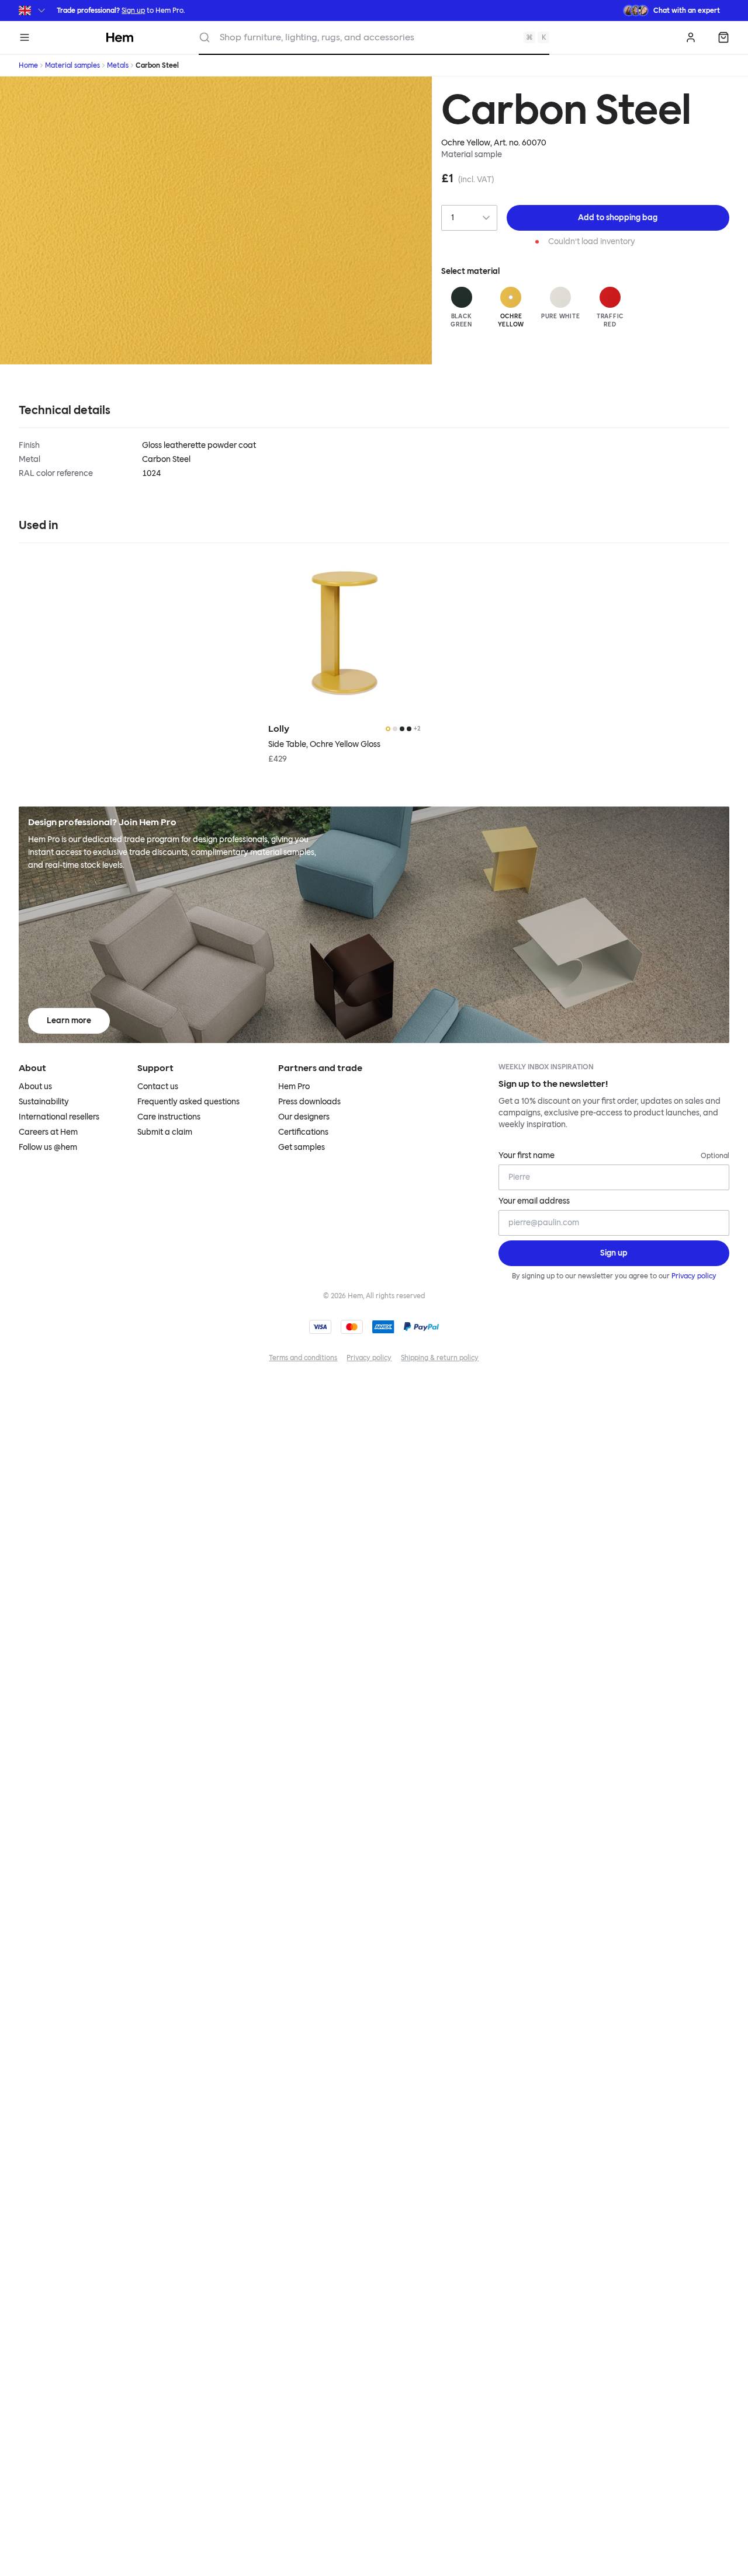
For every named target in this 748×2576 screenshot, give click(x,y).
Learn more (69, 1021)
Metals (118, 65)
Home (28, 65)
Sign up (133, 11)
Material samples (72, 65)
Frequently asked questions (188, 1102)
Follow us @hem (48, 1147)
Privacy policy (694, 1276)
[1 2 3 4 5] (469, 218)
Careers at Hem (48, 1132)
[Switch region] (33, 11)
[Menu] (25, 37)
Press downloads (309, 1102)
